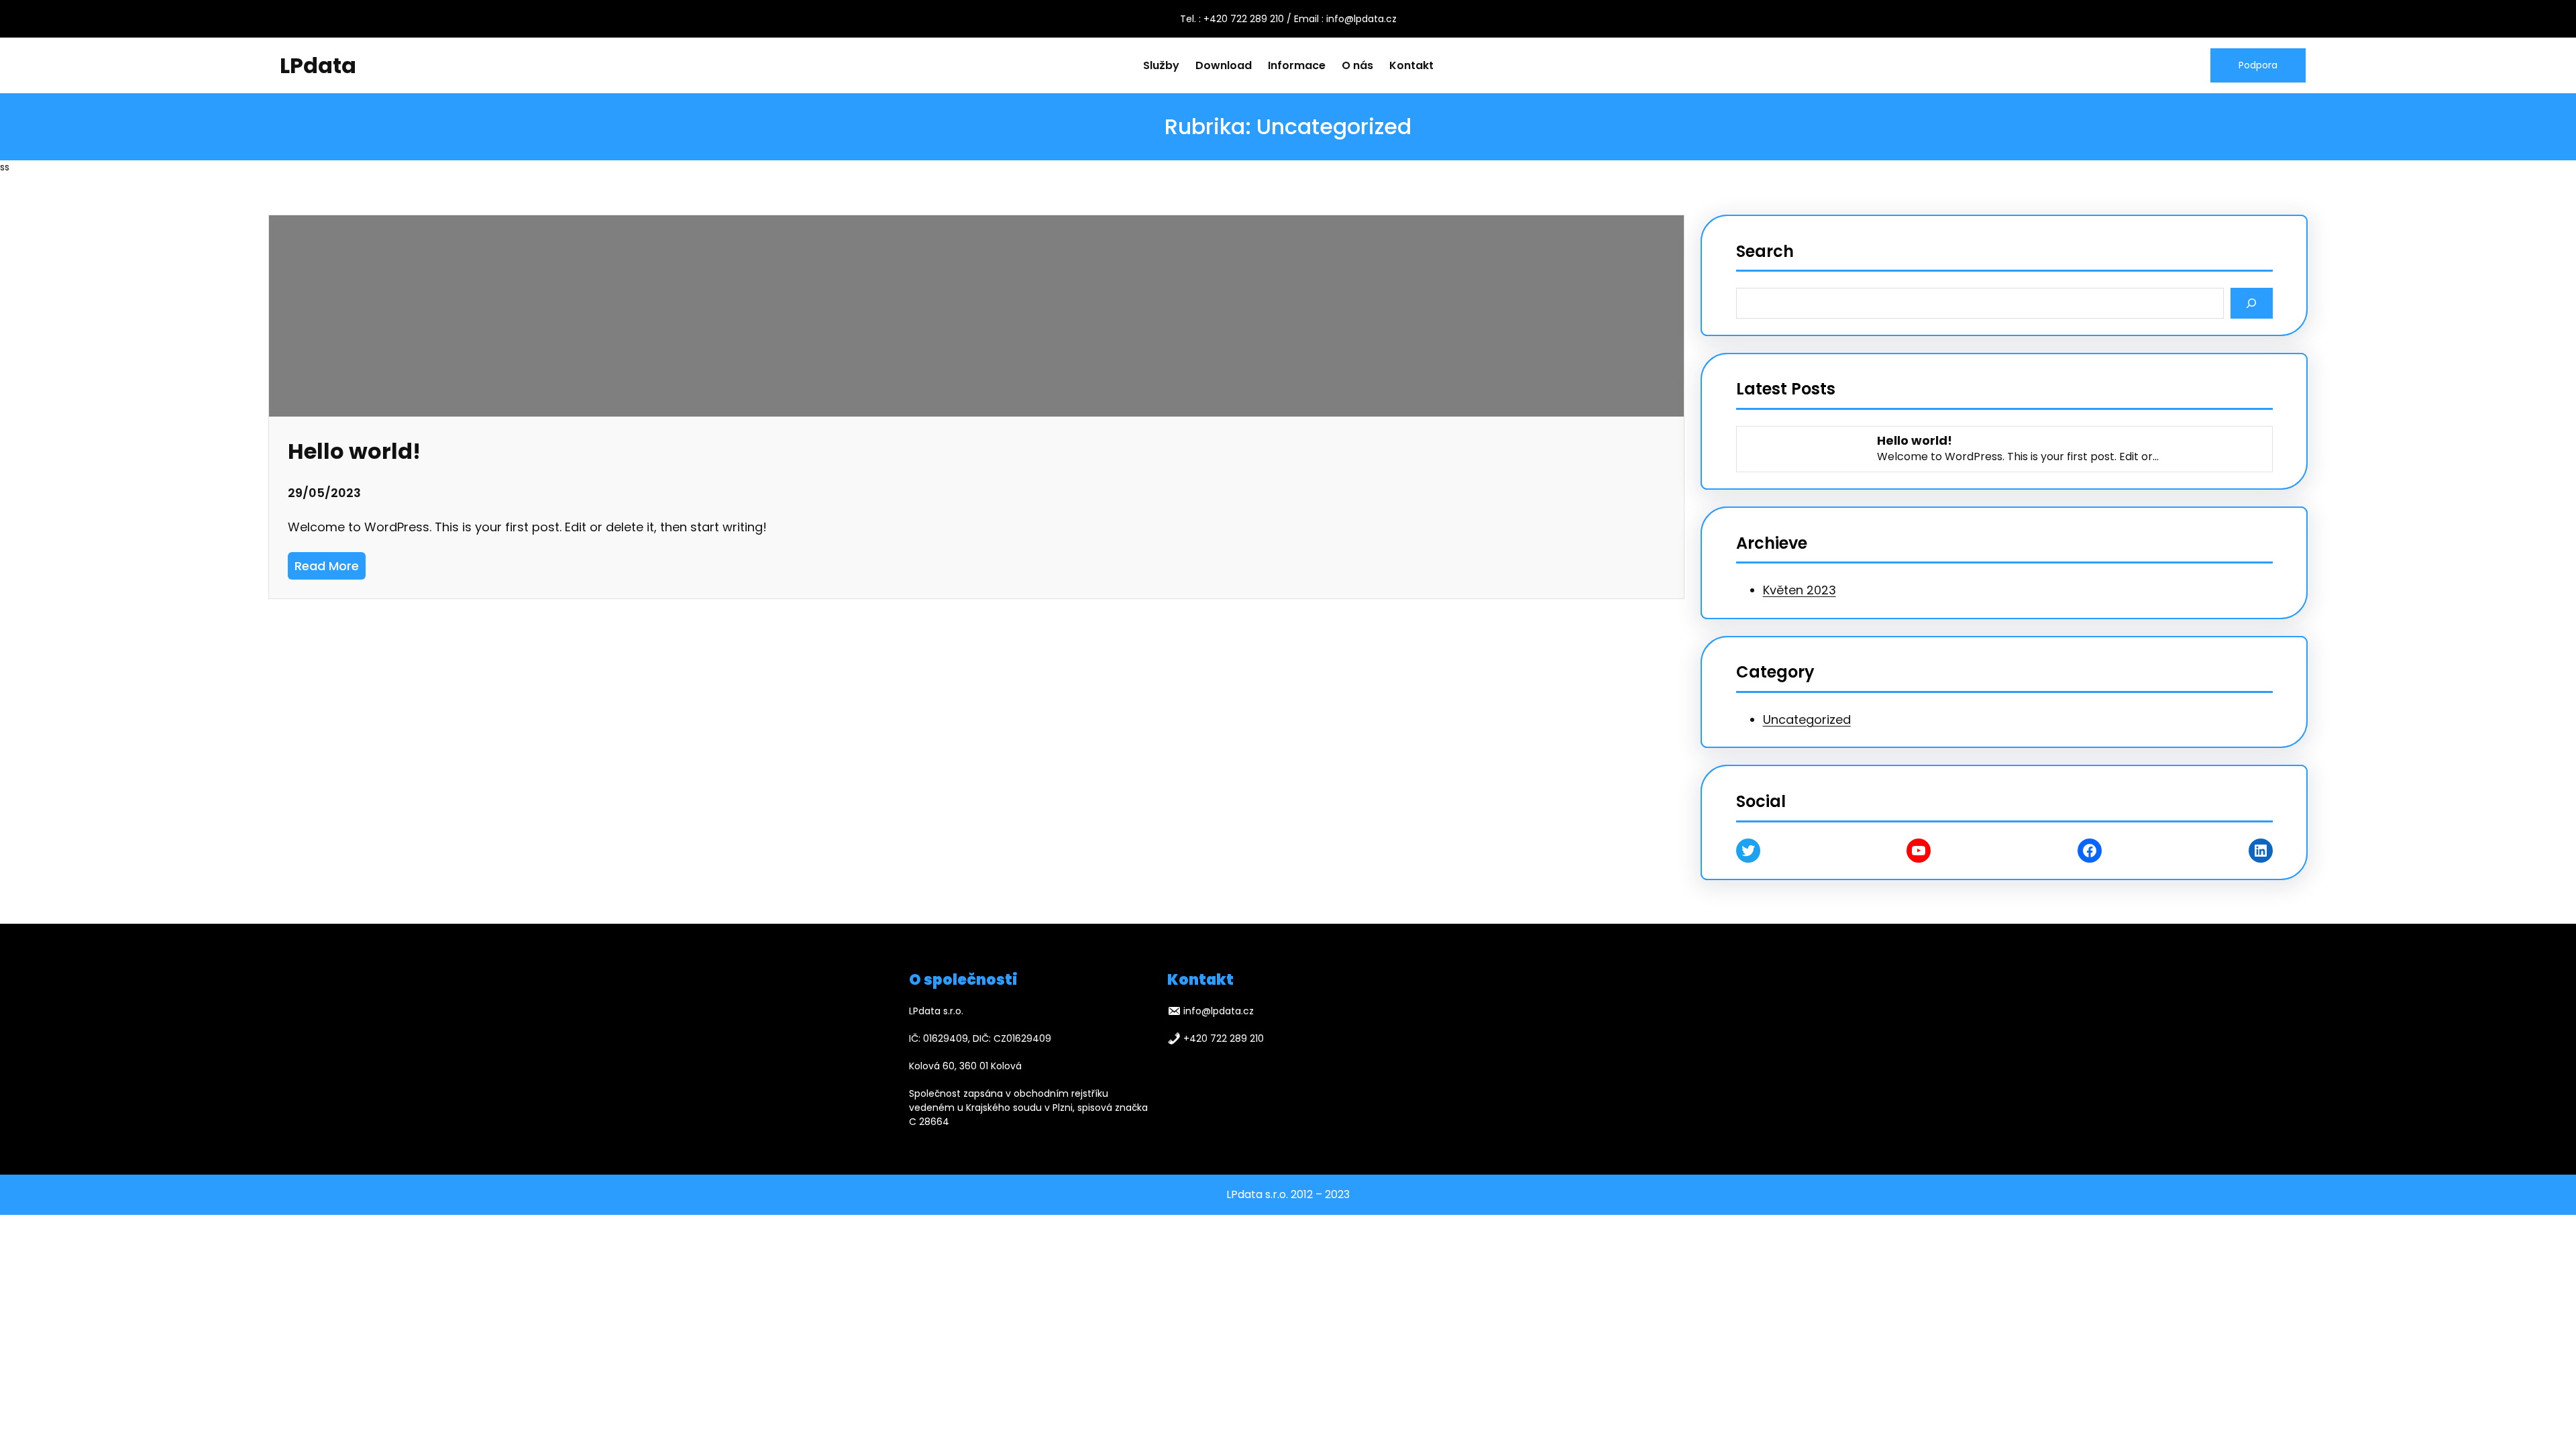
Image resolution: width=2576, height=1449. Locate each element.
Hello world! (354, 451)
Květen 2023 (1800, 590)
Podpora (2258, 65)
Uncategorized (1807, 719)
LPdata (318, 65)
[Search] (2252, 303)
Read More (330, 568)
